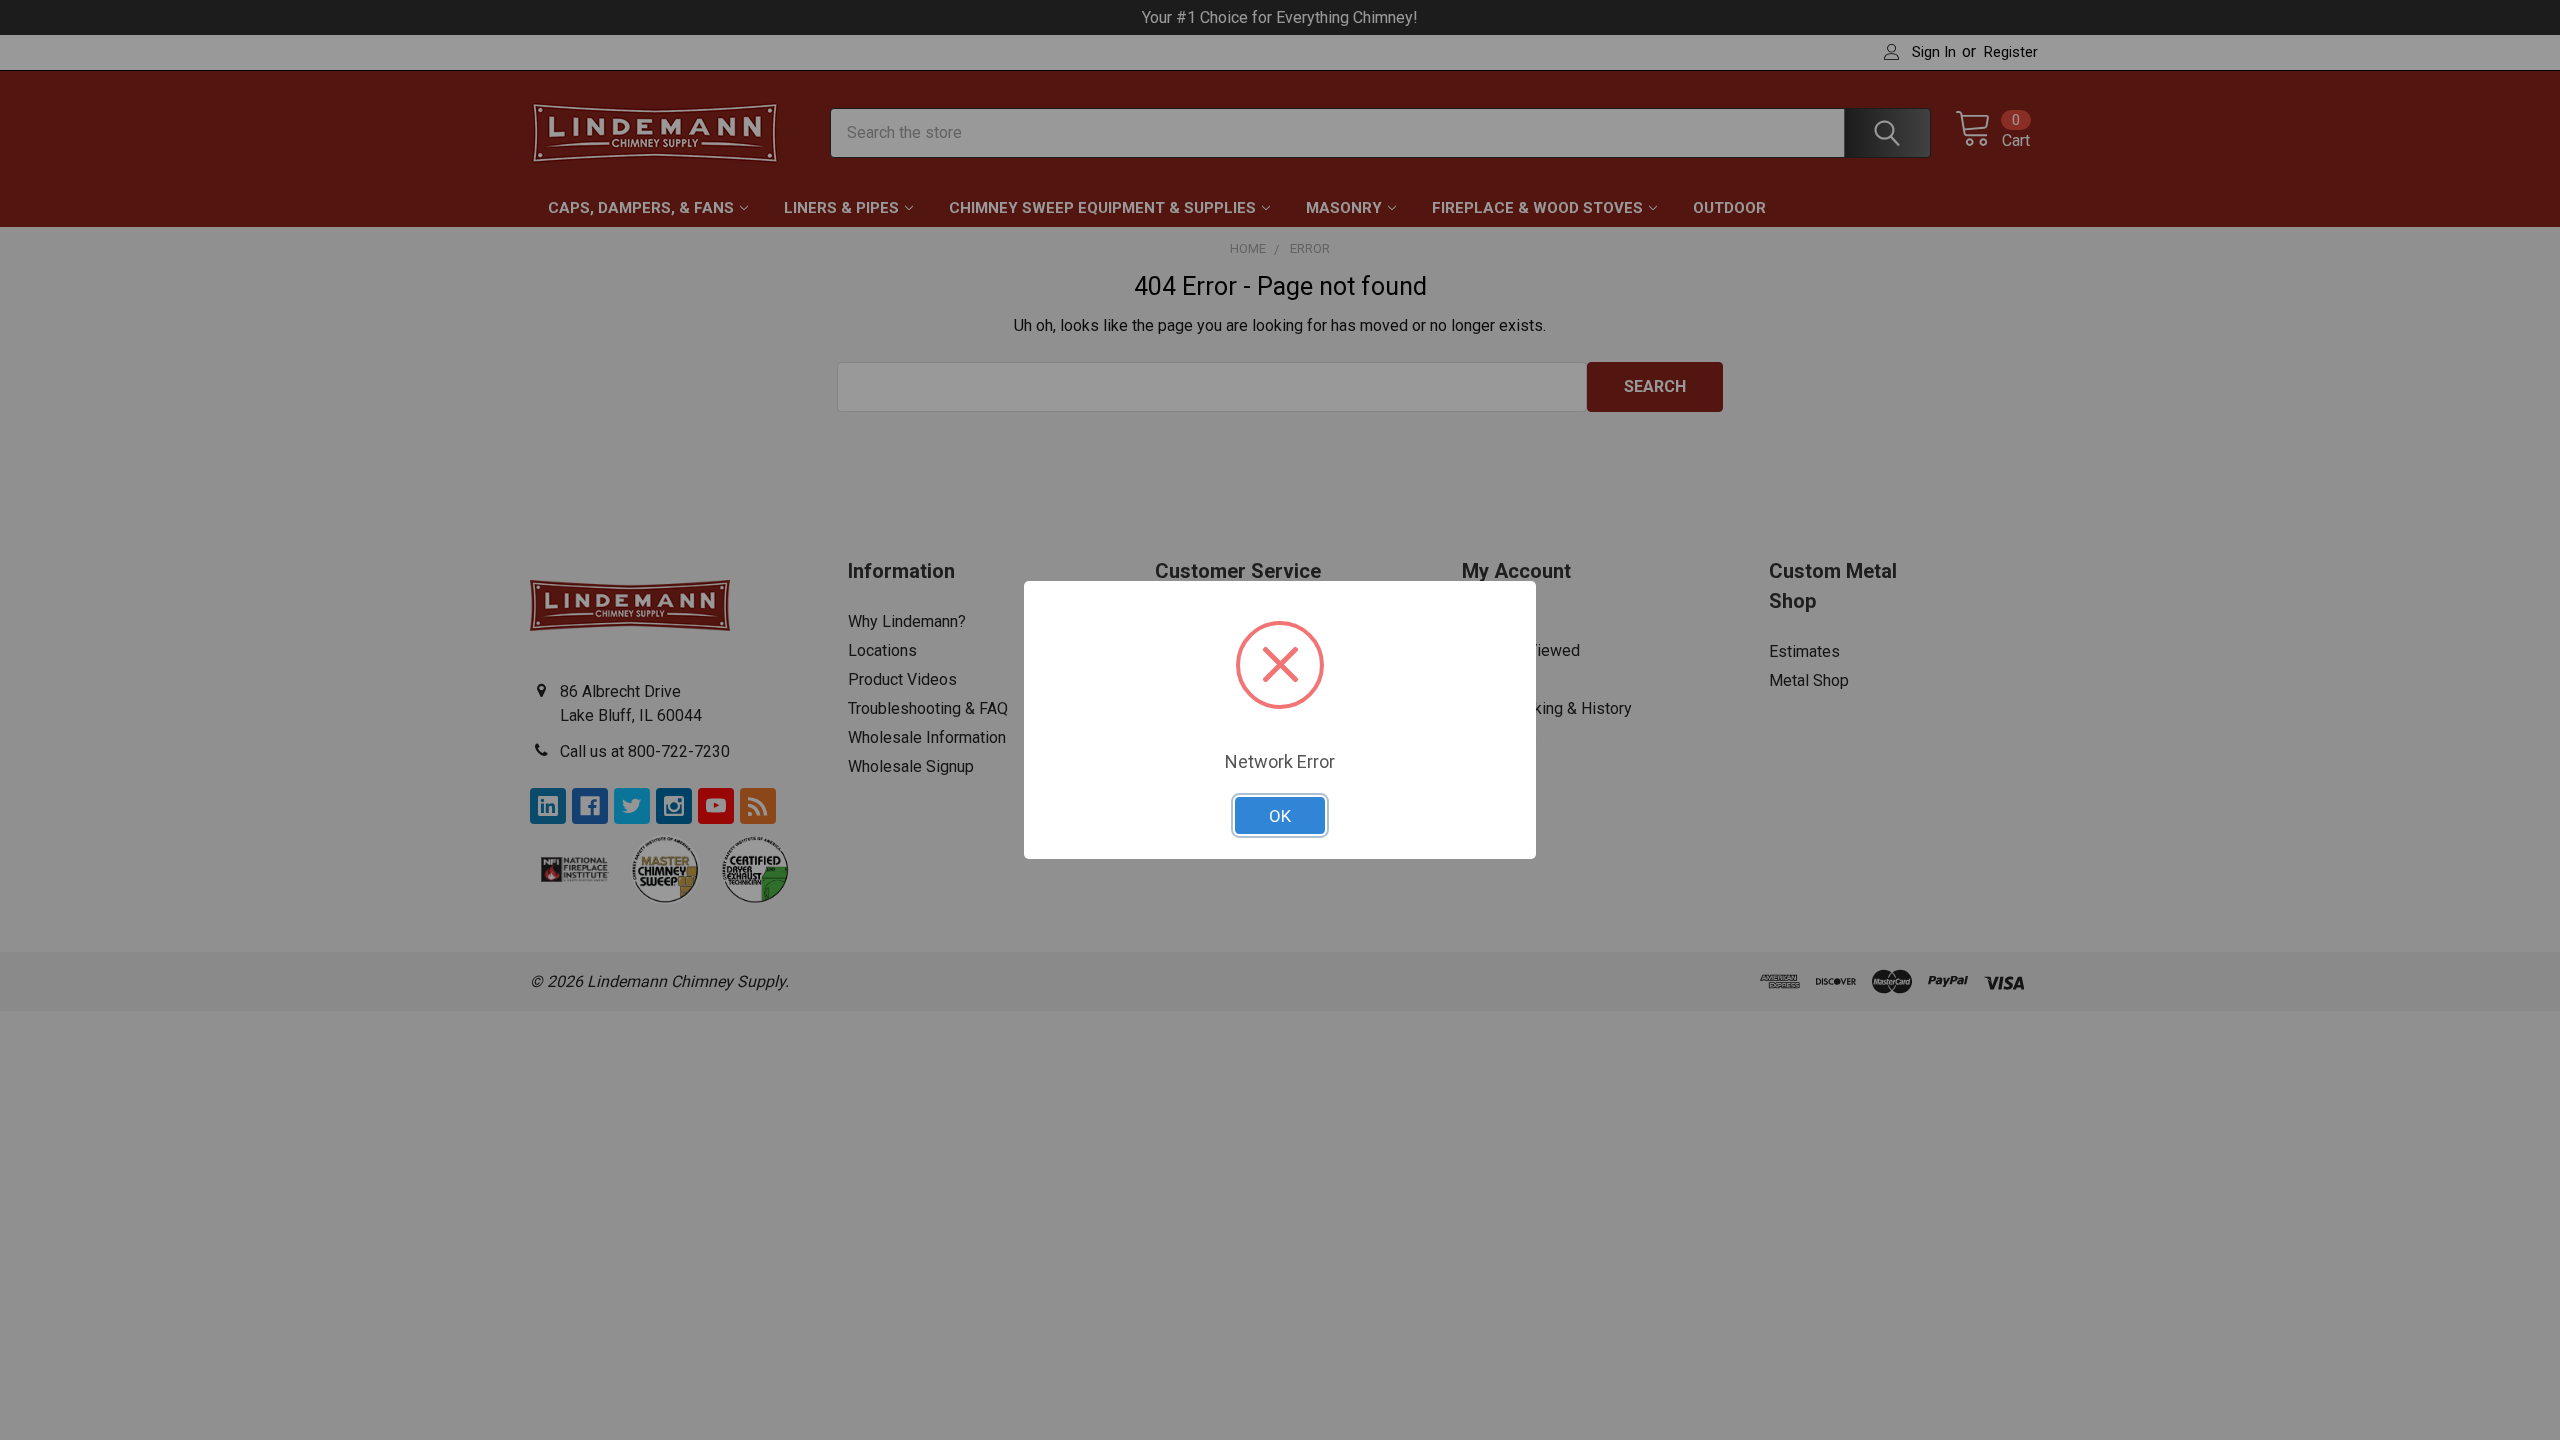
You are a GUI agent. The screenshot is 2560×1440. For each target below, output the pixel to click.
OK (1280, 816)
